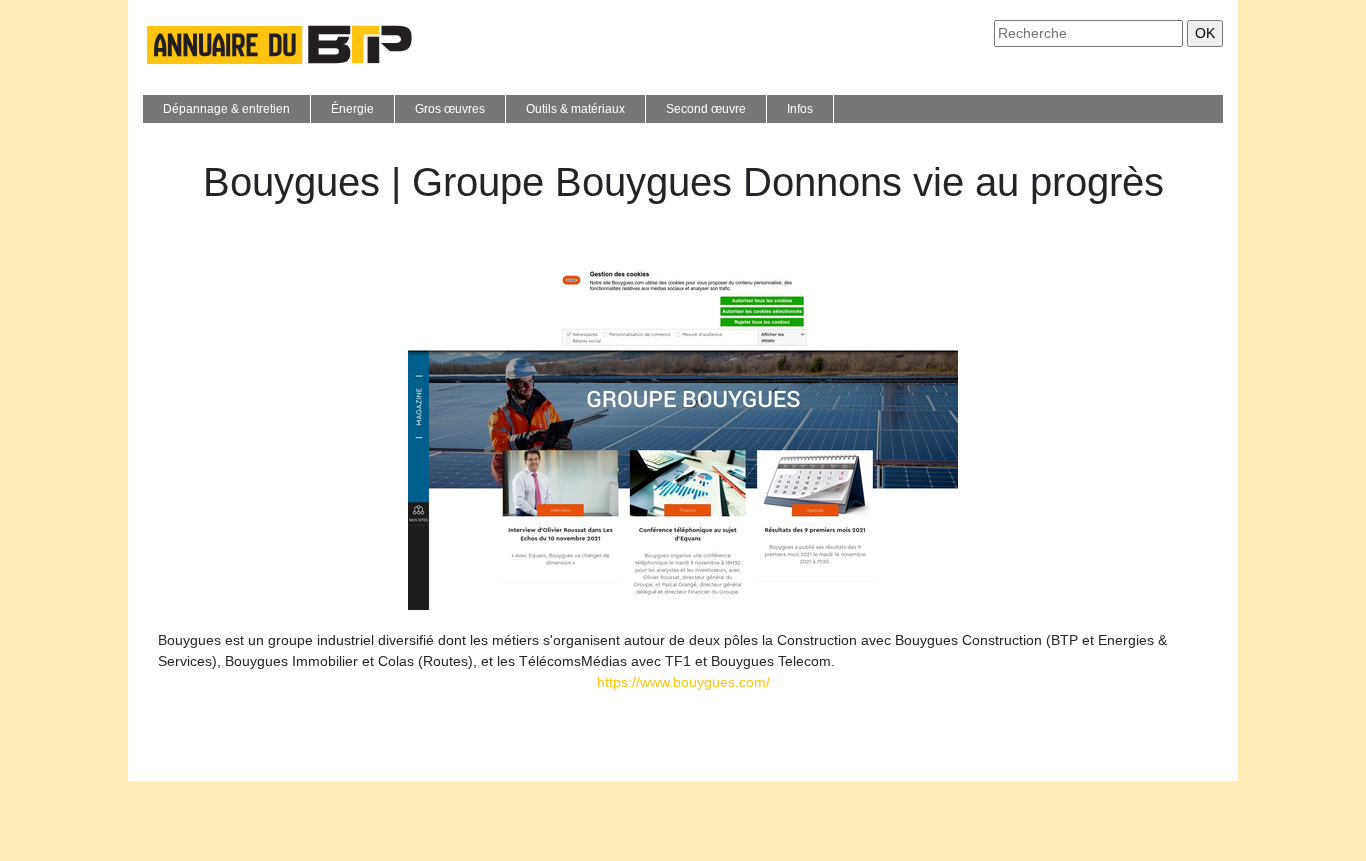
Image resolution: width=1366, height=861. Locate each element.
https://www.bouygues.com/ (683, 682)
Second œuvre (706, 109)
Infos (800, 109)
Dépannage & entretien (226, 109)
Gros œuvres (450, 109)
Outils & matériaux (575, 109)
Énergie (352, 109)
